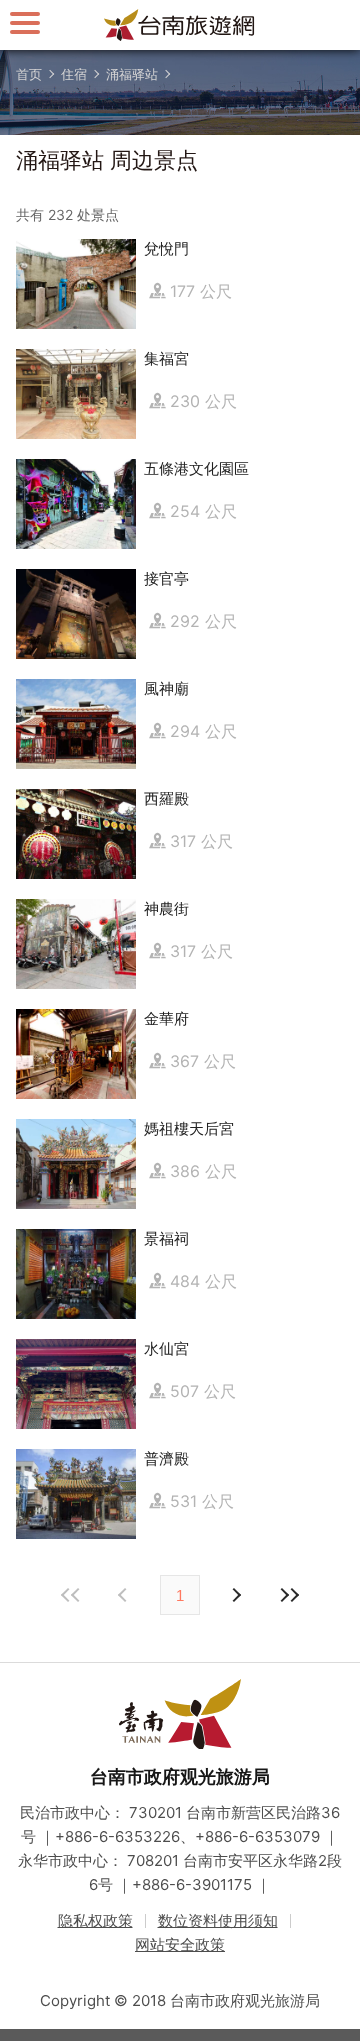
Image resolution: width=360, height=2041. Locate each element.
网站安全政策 (180, 1944)
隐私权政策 (95, 1920)
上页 (235, 1595)
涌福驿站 (132, 74)
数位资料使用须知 (218, 1920)
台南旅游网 (180, 25)
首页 (29, 74)
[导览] (25, 22)
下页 (125, 1595)
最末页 (289, 1595)
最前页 (71, 1595)
